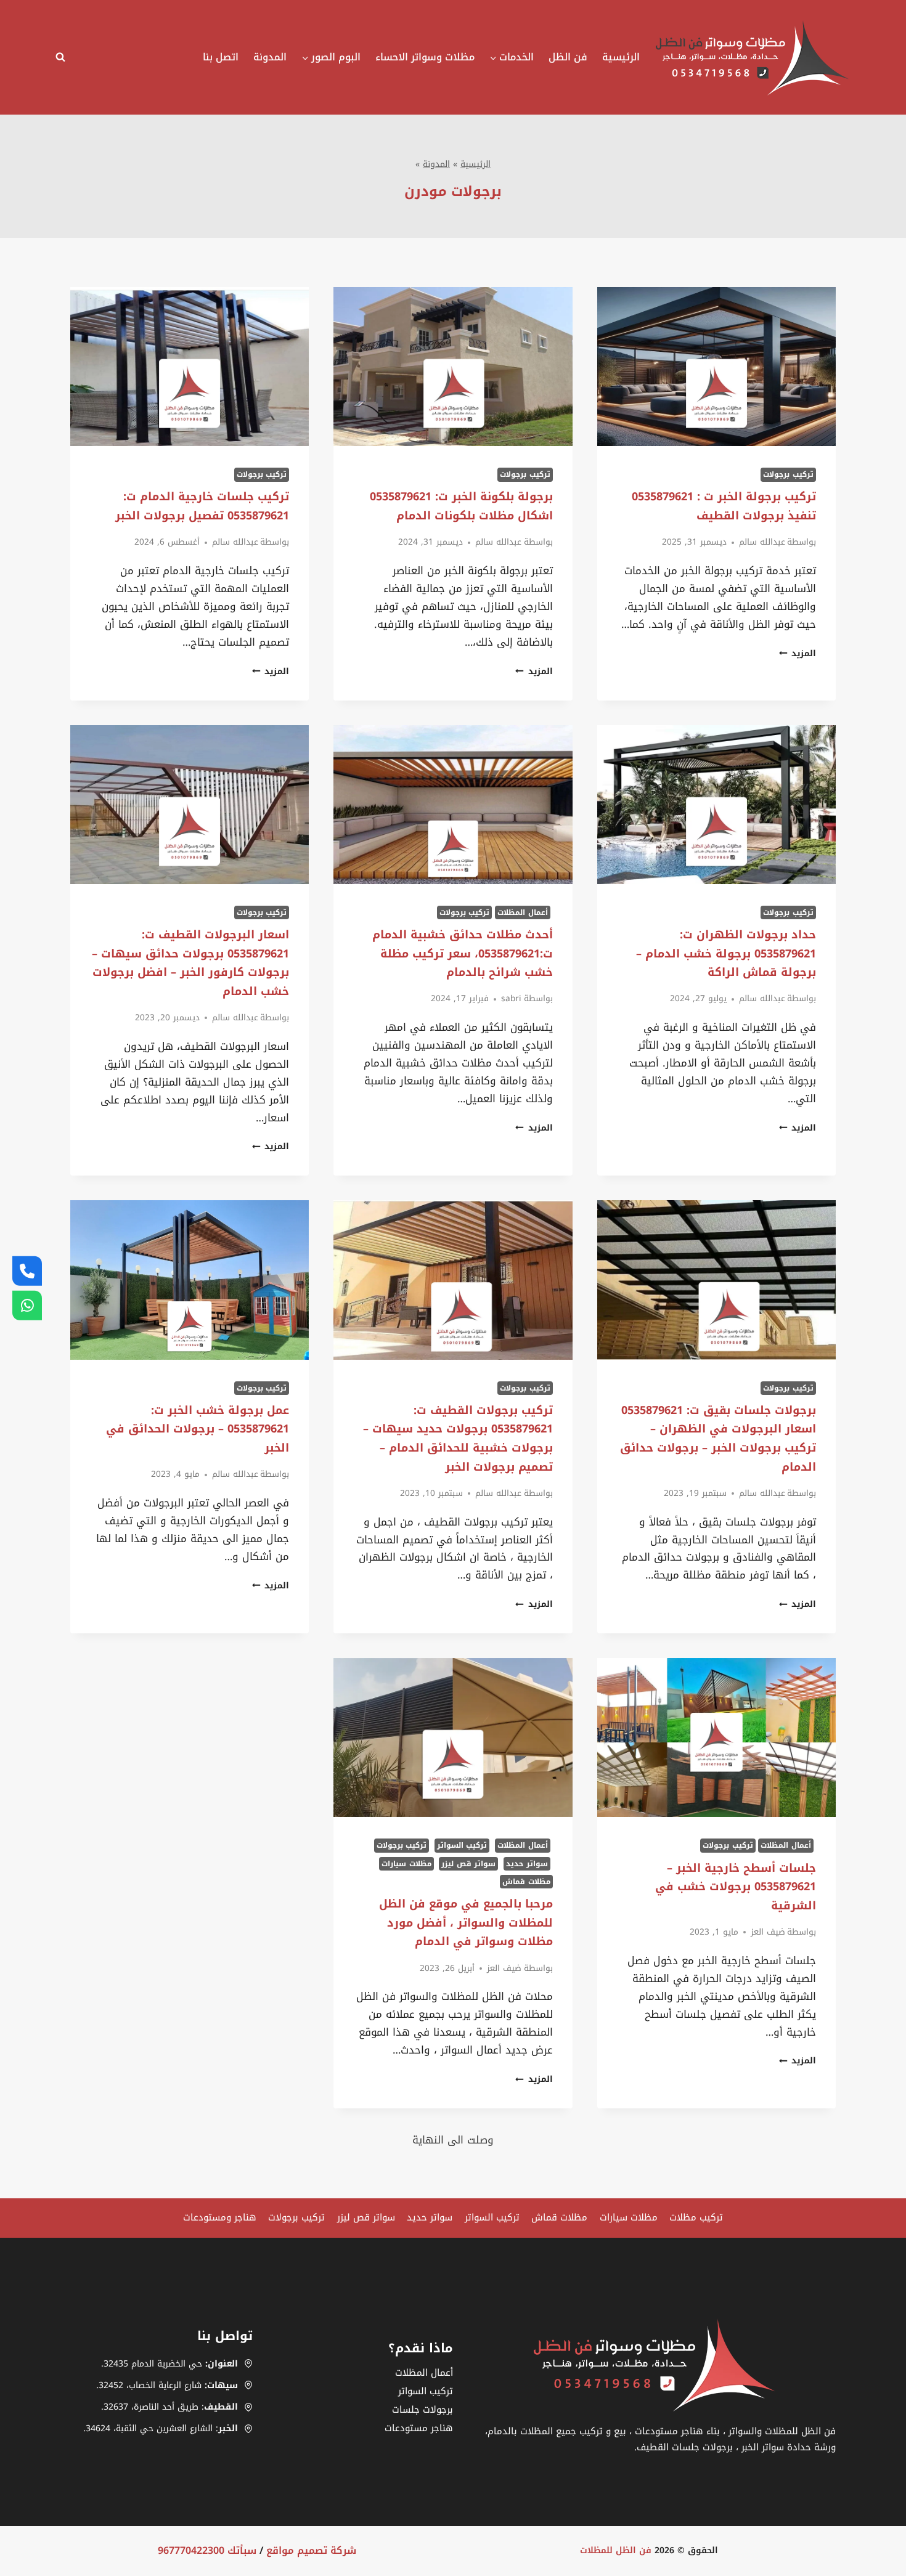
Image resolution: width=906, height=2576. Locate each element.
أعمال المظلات (523, 912)
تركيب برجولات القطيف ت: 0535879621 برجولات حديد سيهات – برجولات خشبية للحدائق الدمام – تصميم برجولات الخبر (458, 1439)
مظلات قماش (526, 1882)
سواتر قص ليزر (468, 1864)
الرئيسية (621, 57)
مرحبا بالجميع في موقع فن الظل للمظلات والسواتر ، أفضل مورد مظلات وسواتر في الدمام (466, 1923)
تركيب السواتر (462, 1845)
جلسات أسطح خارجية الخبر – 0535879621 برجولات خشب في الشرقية (736, 1887)
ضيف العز (768, 1932)
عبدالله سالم (762, 542)
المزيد (798, 653)
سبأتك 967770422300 (207, 2550)
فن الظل (568, 57)
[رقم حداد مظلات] (27, 1270)
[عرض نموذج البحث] (63, 57)
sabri (511, 998)
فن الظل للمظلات (616, 2550)
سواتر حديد (527, 1864)
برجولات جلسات (422, 2410)
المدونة (270, 57)
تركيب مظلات (696, 2217)
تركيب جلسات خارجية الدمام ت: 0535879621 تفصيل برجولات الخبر (202, 506)
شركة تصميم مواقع (311, 2550)
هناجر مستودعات (419, 2428)
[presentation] (716, 367)
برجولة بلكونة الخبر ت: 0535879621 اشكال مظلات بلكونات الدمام (461, 506)
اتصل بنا (221, 57)
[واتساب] (27, 1306)
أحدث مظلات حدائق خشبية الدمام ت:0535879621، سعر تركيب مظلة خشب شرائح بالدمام (463, 953)
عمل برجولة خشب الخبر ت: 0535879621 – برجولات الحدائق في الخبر (198, 1429)
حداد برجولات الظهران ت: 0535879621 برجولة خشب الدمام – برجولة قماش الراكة (726, 953)
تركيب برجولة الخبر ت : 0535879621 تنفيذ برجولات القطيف (724, 506)
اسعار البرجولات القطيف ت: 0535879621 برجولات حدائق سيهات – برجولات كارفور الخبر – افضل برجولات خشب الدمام (190, 963)
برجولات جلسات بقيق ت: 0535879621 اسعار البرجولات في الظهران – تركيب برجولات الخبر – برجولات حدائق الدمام (718, 1439)
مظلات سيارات (406, 1864)
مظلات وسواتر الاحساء (425, 57)
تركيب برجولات (788, 474)
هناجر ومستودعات (220, 2217)
